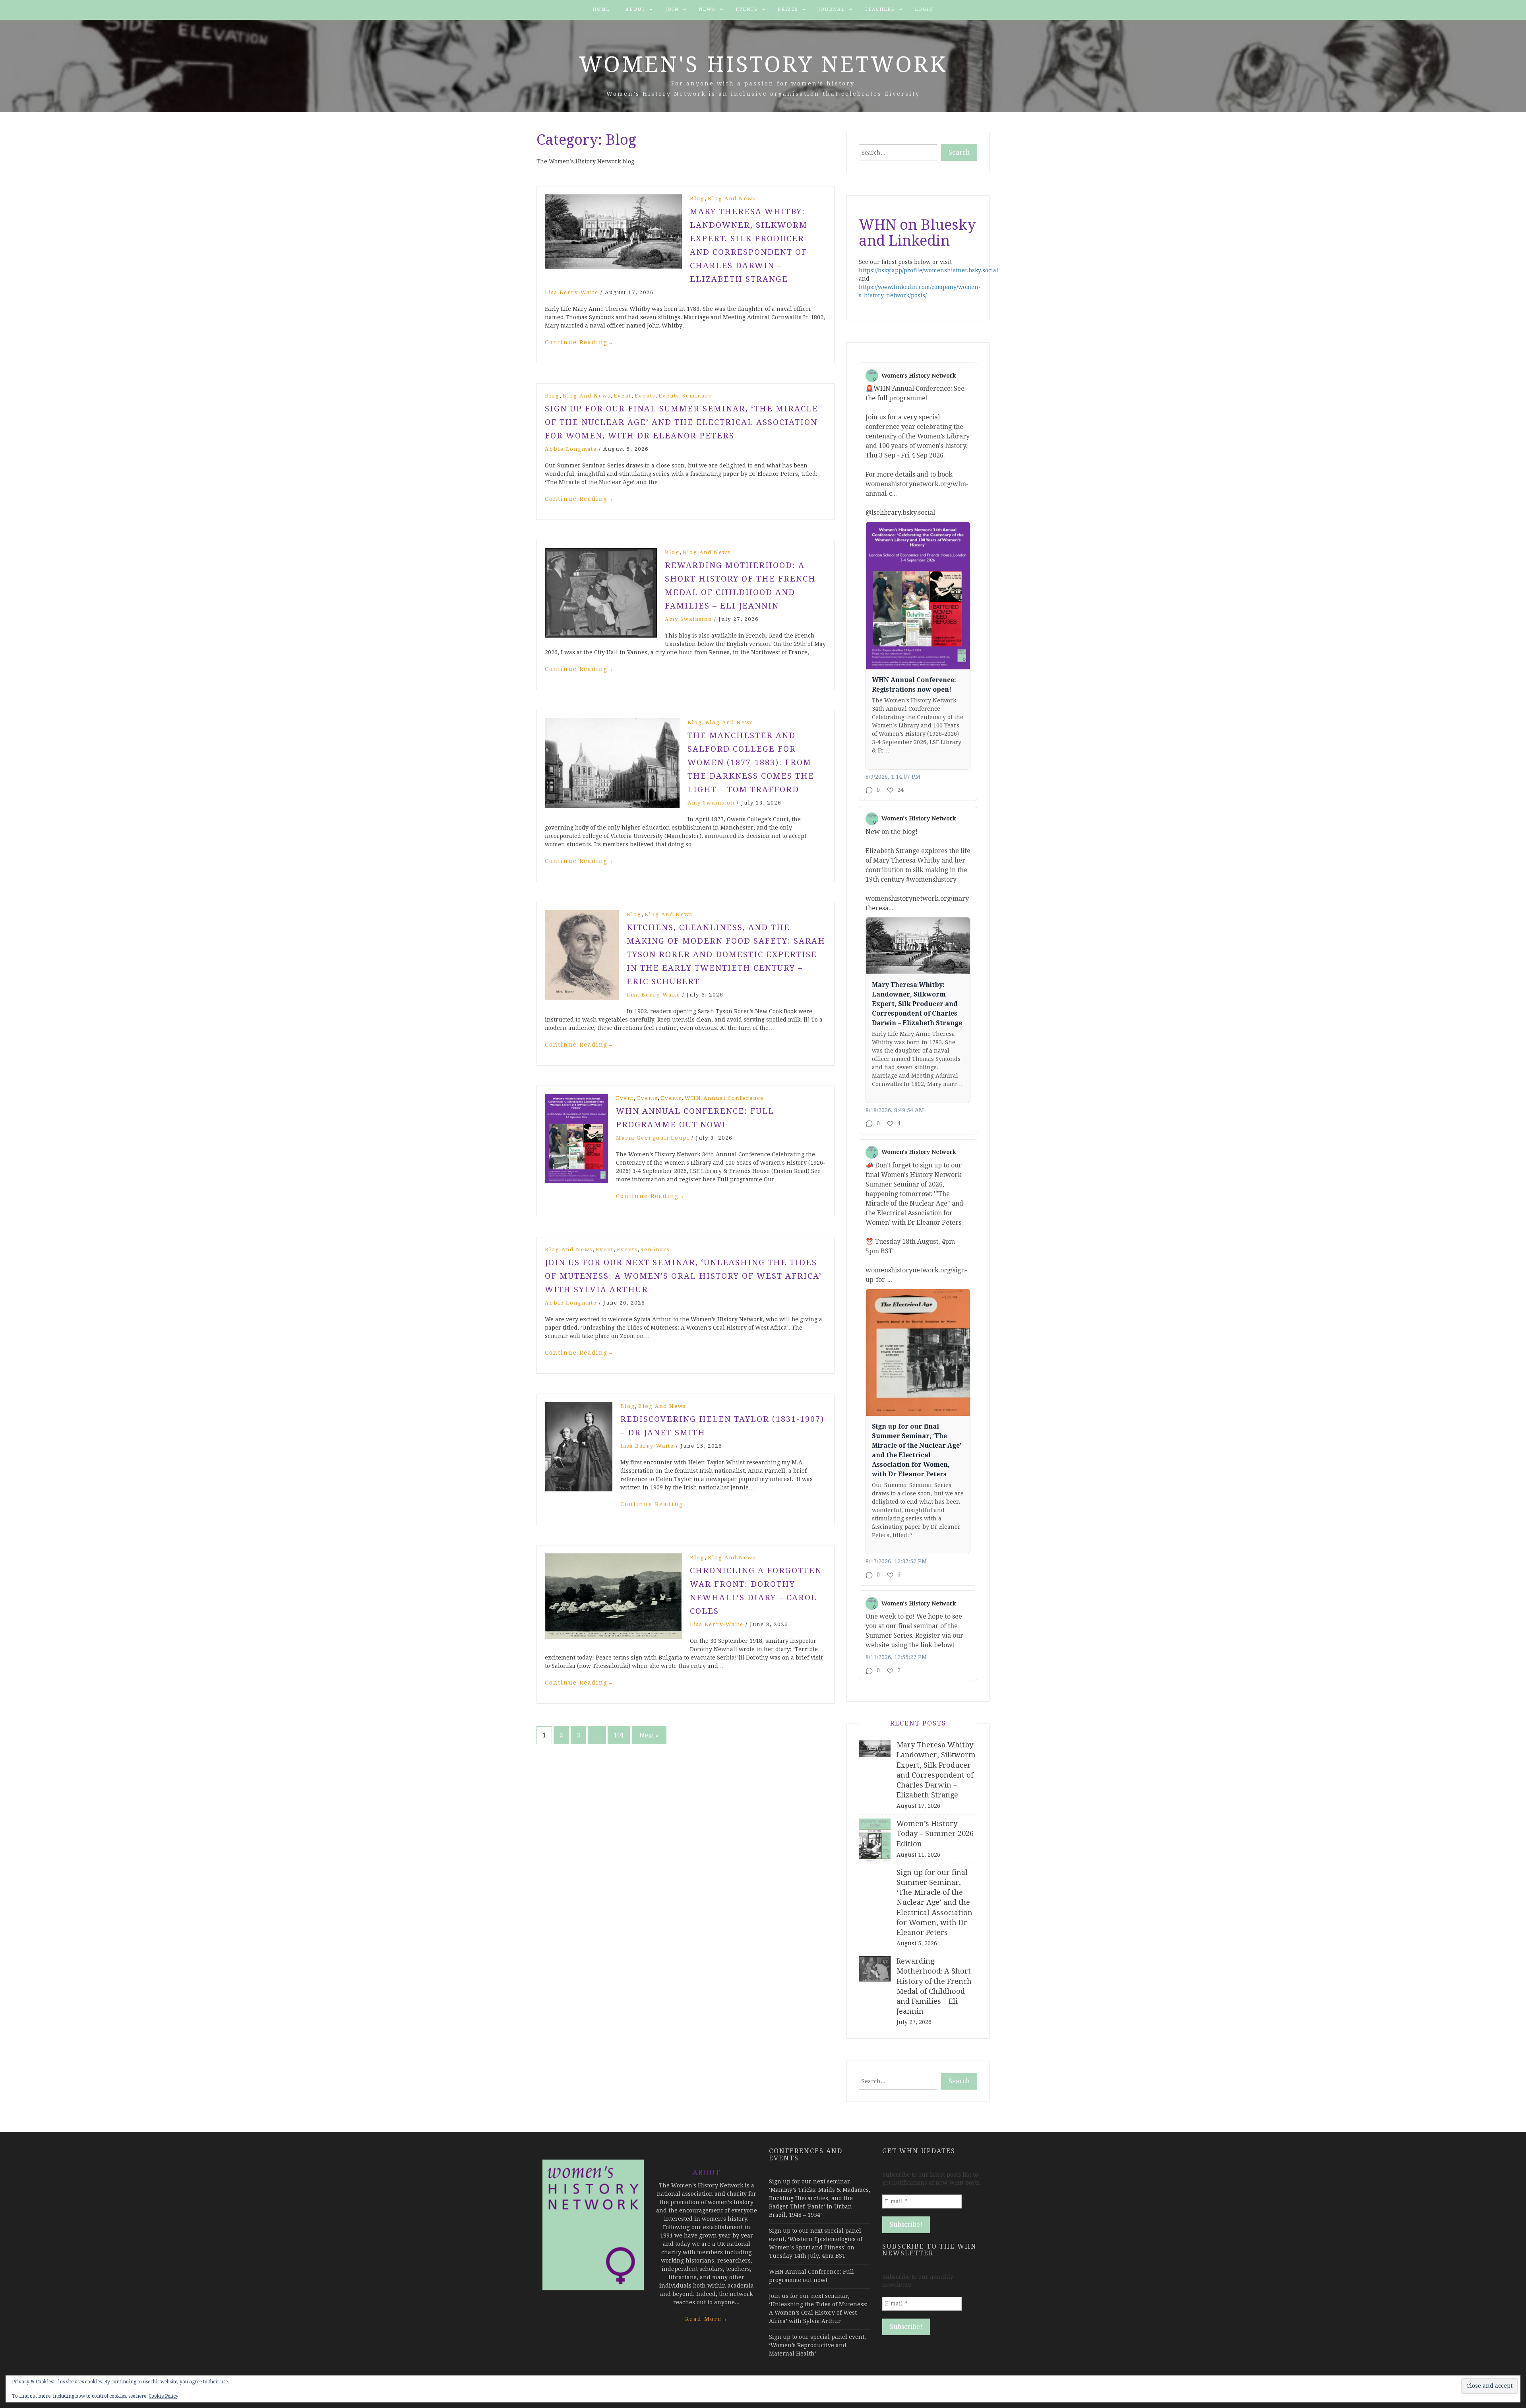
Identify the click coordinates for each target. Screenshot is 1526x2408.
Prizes (788, 9)
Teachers (880, 9)
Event (623, 396)
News (707, 9)
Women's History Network (763, 64)
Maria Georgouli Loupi (653, 1138)
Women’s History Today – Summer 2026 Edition (935, 1833)
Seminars (697, 396)
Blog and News (732, 199)
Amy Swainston (688, 619)
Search (959, 152)
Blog (697, 199)
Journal (832, 9)
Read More (707, 2319)
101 (619, 1735)
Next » (649, 1735)
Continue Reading (579, 342)
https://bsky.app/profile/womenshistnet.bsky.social (929, 270)
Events (747, 9)
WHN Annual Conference (724, 1098)
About (635, 9)
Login (924, 9)
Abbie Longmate (571, 449)
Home (601, 9)
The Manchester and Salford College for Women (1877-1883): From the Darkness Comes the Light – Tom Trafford (751, 762)
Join (672, 9)
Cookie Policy (164, 2396)
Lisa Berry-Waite (572, 292)
